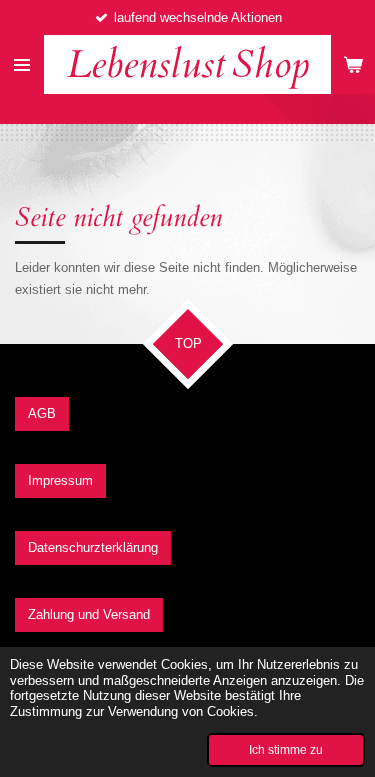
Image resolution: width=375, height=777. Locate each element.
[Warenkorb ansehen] (353, 64)
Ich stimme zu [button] (286, 749)
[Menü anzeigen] (22, 64)
